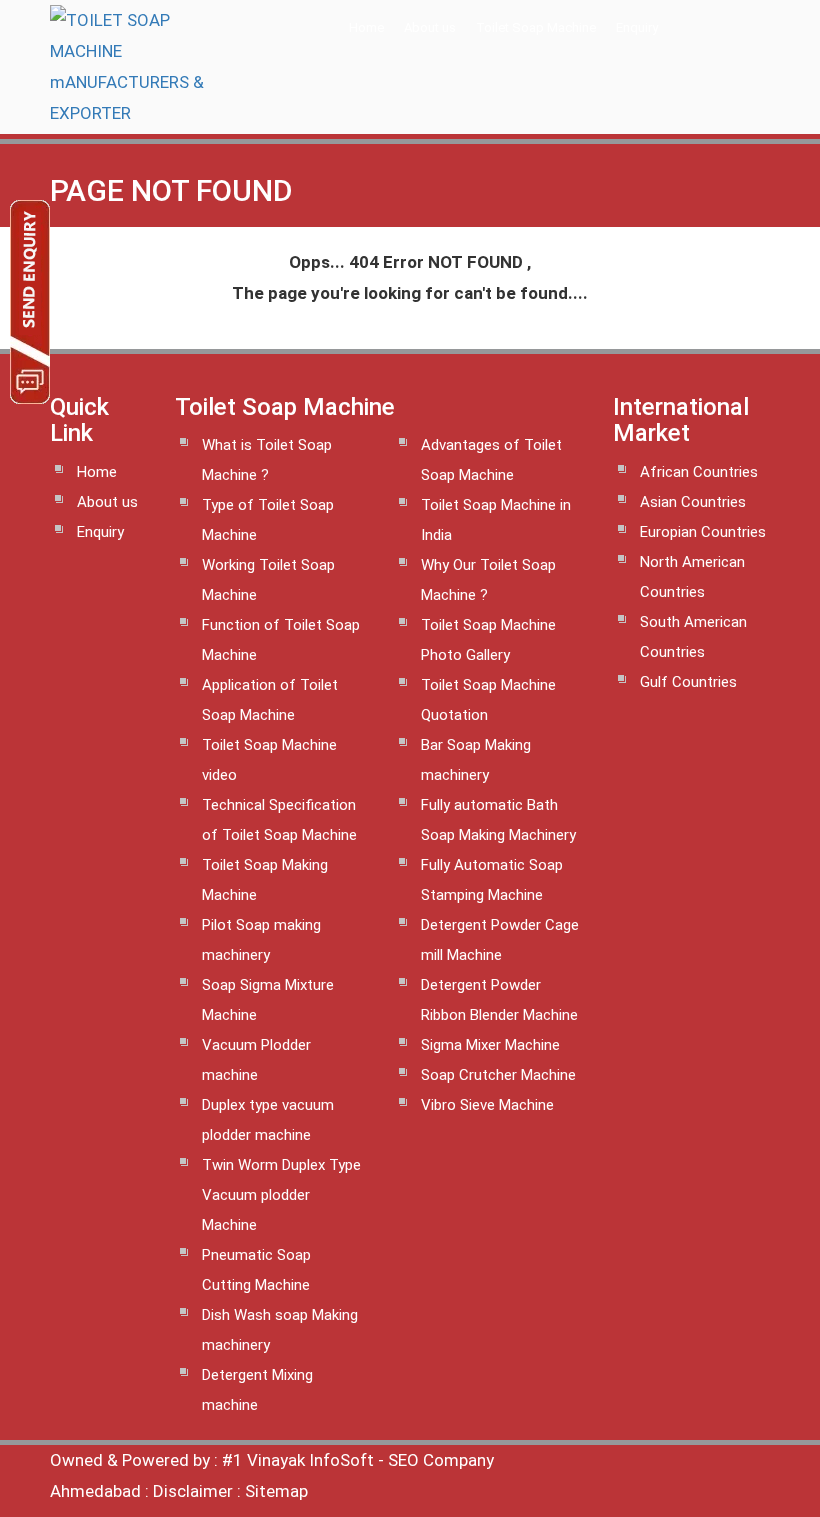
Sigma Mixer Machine (490, 1045)
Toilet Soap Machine (536, 27)
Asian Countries (693, 502)
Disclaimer (193, 1491)
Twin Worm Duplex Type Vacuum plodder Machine (281, 1195)
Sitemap (276, 1491)
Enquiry (637, 27)
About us (430, 27)
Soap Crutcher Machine (498, 1075)
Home (366, 27)
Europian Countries (703, 532)
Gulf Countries (688, 682)
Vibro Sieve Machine (487, 1105)
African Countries (699, 472)
